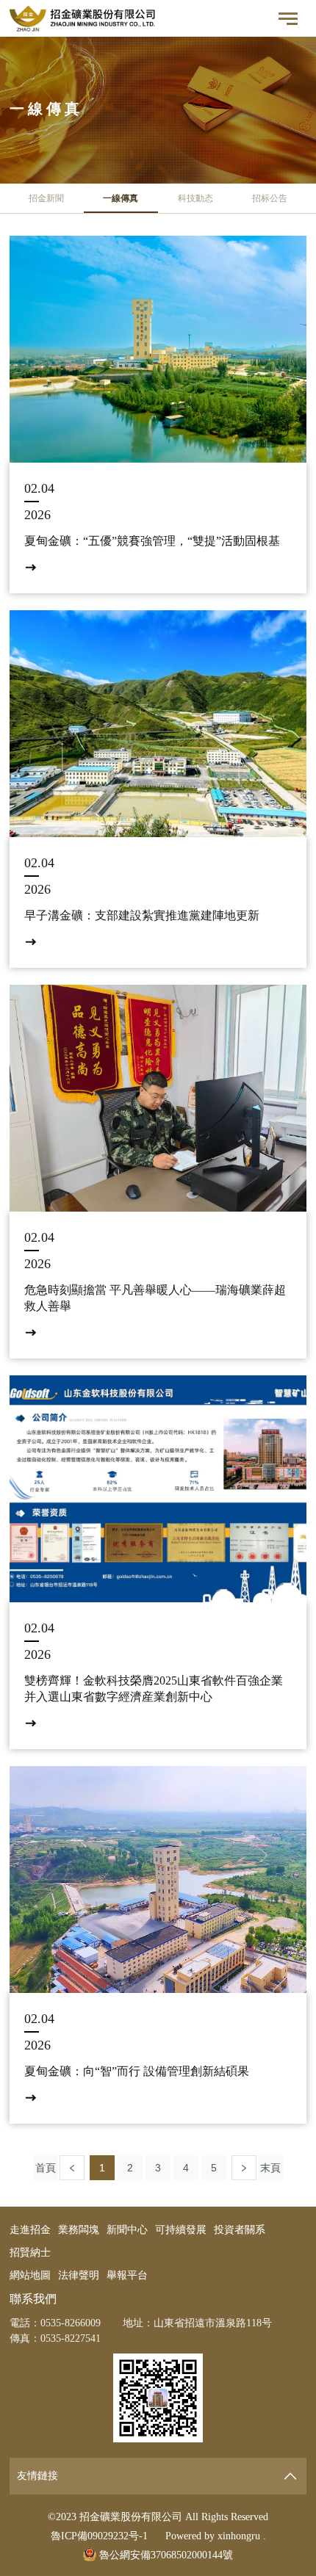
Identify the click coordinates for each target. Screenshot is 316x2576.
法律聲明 (79, 2275)
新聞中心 (127, 2230)
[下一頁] (244, 2168)
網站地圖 (30, 2275)
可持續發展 (181, 2230)
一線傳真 (121, 198)
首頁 (46, 2168)
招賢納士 (30, 2253)
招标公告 (270, 198)
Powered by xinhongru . (216, 2536)
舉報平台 (127, 2275)
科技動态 (195, 198)
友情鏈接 (37, 2476)
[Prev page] (72, 2168)
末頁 (270, 2168)
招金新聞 (46, 198)
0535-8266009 (71, 2323)
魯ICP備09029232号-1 (99, 2536)
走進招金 (30, 2230)
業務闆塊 (79, 2230)
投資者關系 (240, 2230)
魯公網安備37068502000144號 (165, 2555)
